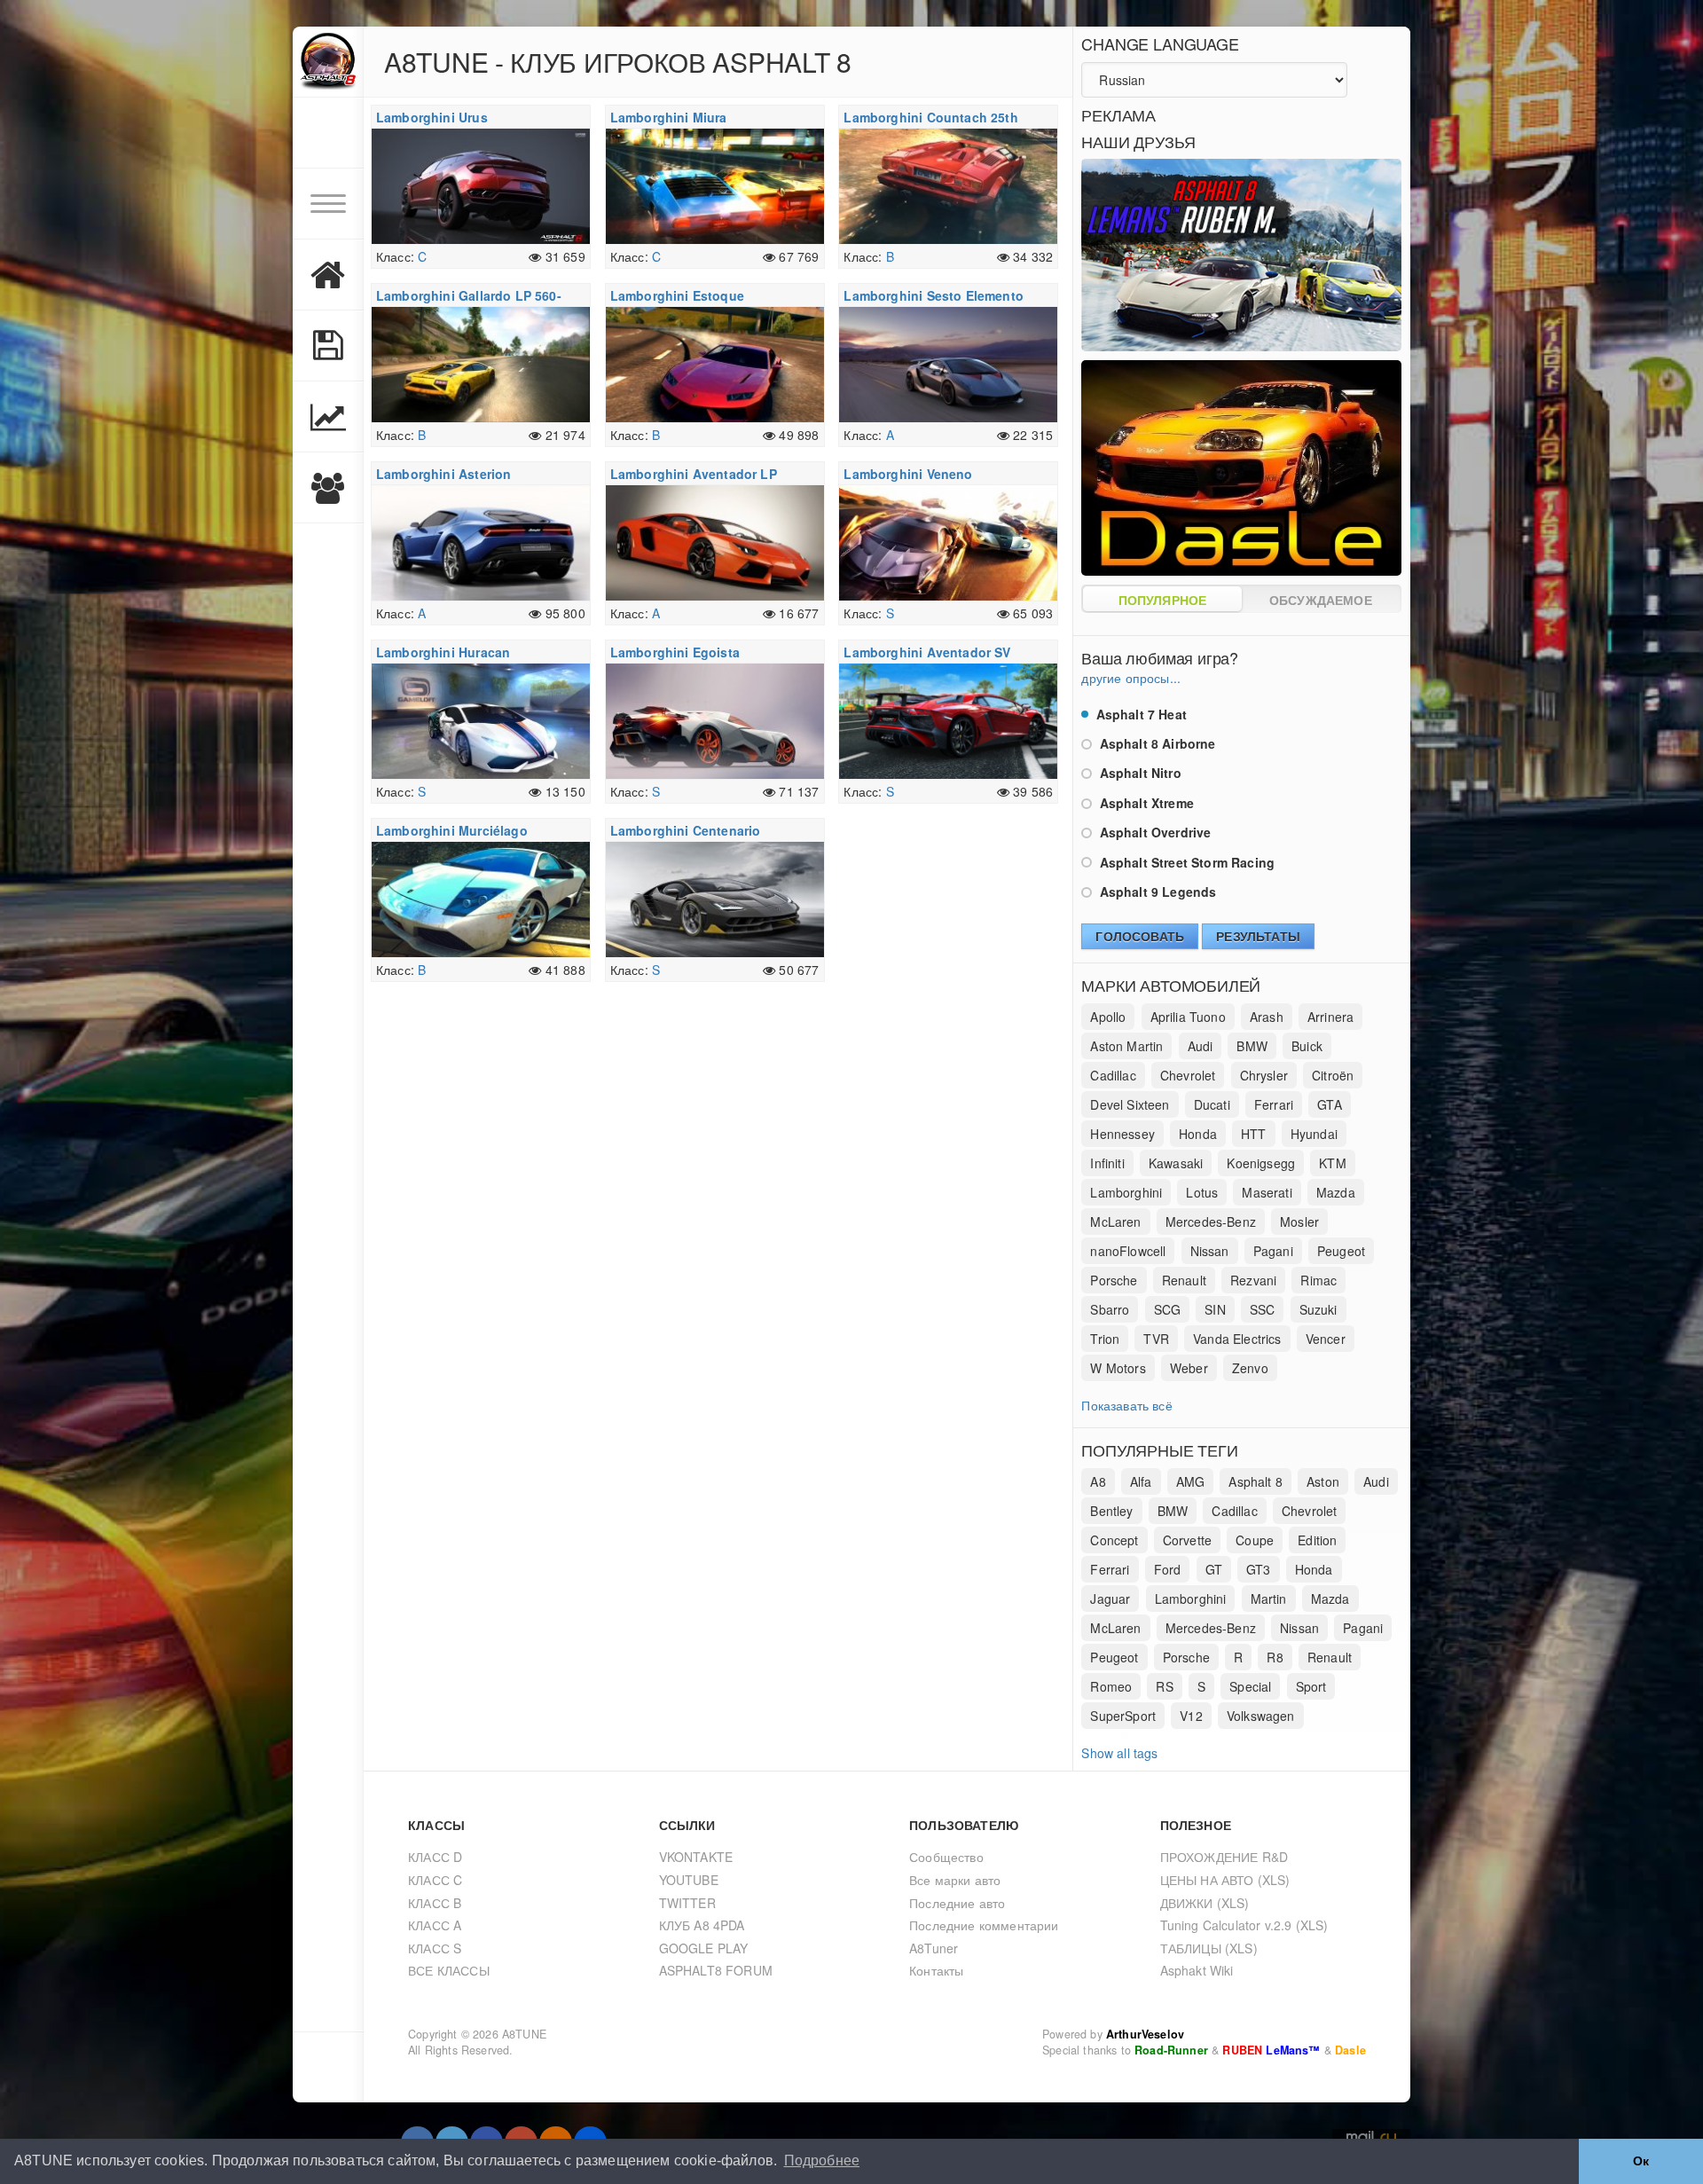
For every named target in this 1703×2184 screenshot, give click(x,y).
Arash (1267, 1017)
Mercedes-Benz (1211, 1222)
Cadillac (1113, 1075)
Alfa (1141, 1481)
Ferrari (1274, 1104)
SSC (1263, 1309)
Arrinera (1330, 1017)
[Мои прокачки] (328, 346)
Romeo (1111, 1686)
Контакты (936, 1970)
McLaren (1115, 1222)
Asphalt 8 (1256, 1481)
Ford (1168, 1569)
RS (1164, 1686)
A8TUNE (524, 2034)
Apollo (1108, 1017)
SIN (1215, 1309)
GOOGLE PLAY (704, 1948)
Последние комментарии (984, 1925)
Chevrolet (1188, 1075)
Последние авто (957, 1903)
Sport (1311, 1686)
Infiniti (1107, 1163)
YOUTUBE (689, 1880)
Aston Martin (1126, 1046)
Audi (1201, 1046)
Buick (1307, 1046)
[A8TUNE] (328, 62)
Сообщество (946, 1857)
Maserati (1267, 1192)
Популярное (1163, 600)
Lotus (1202, 1192)
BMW (1252, 1046)
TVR (1156, 1339)
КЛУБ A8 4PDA (702, 1925)
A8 (1098, 1481)
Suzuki (1318, 1309)
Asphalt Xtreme (1145, 803)
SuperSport (1123, 1716)
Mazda (1336, 1192)
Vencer (1326, 1339)
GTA (1330, 1104)
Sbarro (1110, 1309)
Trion (1105, 1339)
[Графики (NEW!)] (328, 417)
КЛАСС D (435, 1857)
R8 (1275, 1657)
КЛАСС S (435, 1948)
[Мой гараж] (328, 275)
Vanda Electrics (1237, 1339)
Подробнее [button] (822, 2160)
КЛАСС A (435, 1925)
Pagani (1273, 1251)
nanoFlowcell (1128, 1251)
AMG (1191, 1481)
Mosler (1299, 1222)
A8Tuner (934, 1948)
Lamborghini (1126, 1192)
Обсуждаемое (1321, 600)
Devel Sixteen (1130, 1104)
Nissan (1210, 1251)
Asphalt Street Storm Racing (1185, 862)
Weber (1189, 1368)
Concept (1114, 1540)
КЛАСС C (435, 1880)
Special (1250, 1686)
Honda (1198, 1134)
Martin (1269, 1599)
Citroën (1333, 1075)
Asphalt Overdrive (1153, 832)
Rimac (1318, 1280)
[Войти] (328, 133)
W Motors (1118, 1368)
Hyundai (1314, 1134)
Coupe (1255, 1540)
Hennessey (1122, 1134)
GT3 (1259, 1569)
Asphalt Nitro (1138, 773)
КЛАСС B (435, 1903)
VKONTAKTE (696, 1857)
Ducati (1212, 1104)
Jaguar (1110, 1599)
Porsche (1114, 1280)
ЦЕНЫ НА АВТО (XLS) (1225, 1880)
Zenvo (1250, 1368)
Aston (1323, 1481)
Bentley (1111, 1511)
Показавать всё (1126, 1405)
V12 (1191, 1716)
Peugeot (1341, 1251)
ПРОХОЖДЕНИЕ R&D (1224, 1857)
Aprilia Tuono (1188, 1017)
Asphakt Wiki (1197, 1970)
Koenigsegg (1261, 1163)
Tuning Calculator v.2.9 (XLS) (1244, 1925)
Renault (1184, 1280)
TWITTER (687, 1903)
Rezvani (1253, 1280)
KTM (1333, 1163)
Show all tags (1119, 1753)
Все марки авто (955, 1880)
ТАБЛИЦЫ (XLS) (1209, 1948)
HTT (1254, 1134)
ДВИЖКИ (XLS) (1205, 1903)
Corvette (1187, 1540)
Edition (1317, 1540)
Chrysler (1264, 1075)
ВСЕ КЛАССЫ (449, 1970)
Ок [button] (1641, 2161)
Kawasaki (1176, 1163)
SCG (1168, 1309)
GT (1214, 1569)
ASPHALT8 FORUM (716, 1970)
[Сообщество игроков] (328, 488)
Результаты (1258, 936)
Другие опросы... (1131, 678)
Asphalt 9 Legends (1156, 892)
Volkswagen (1261, 1716)
